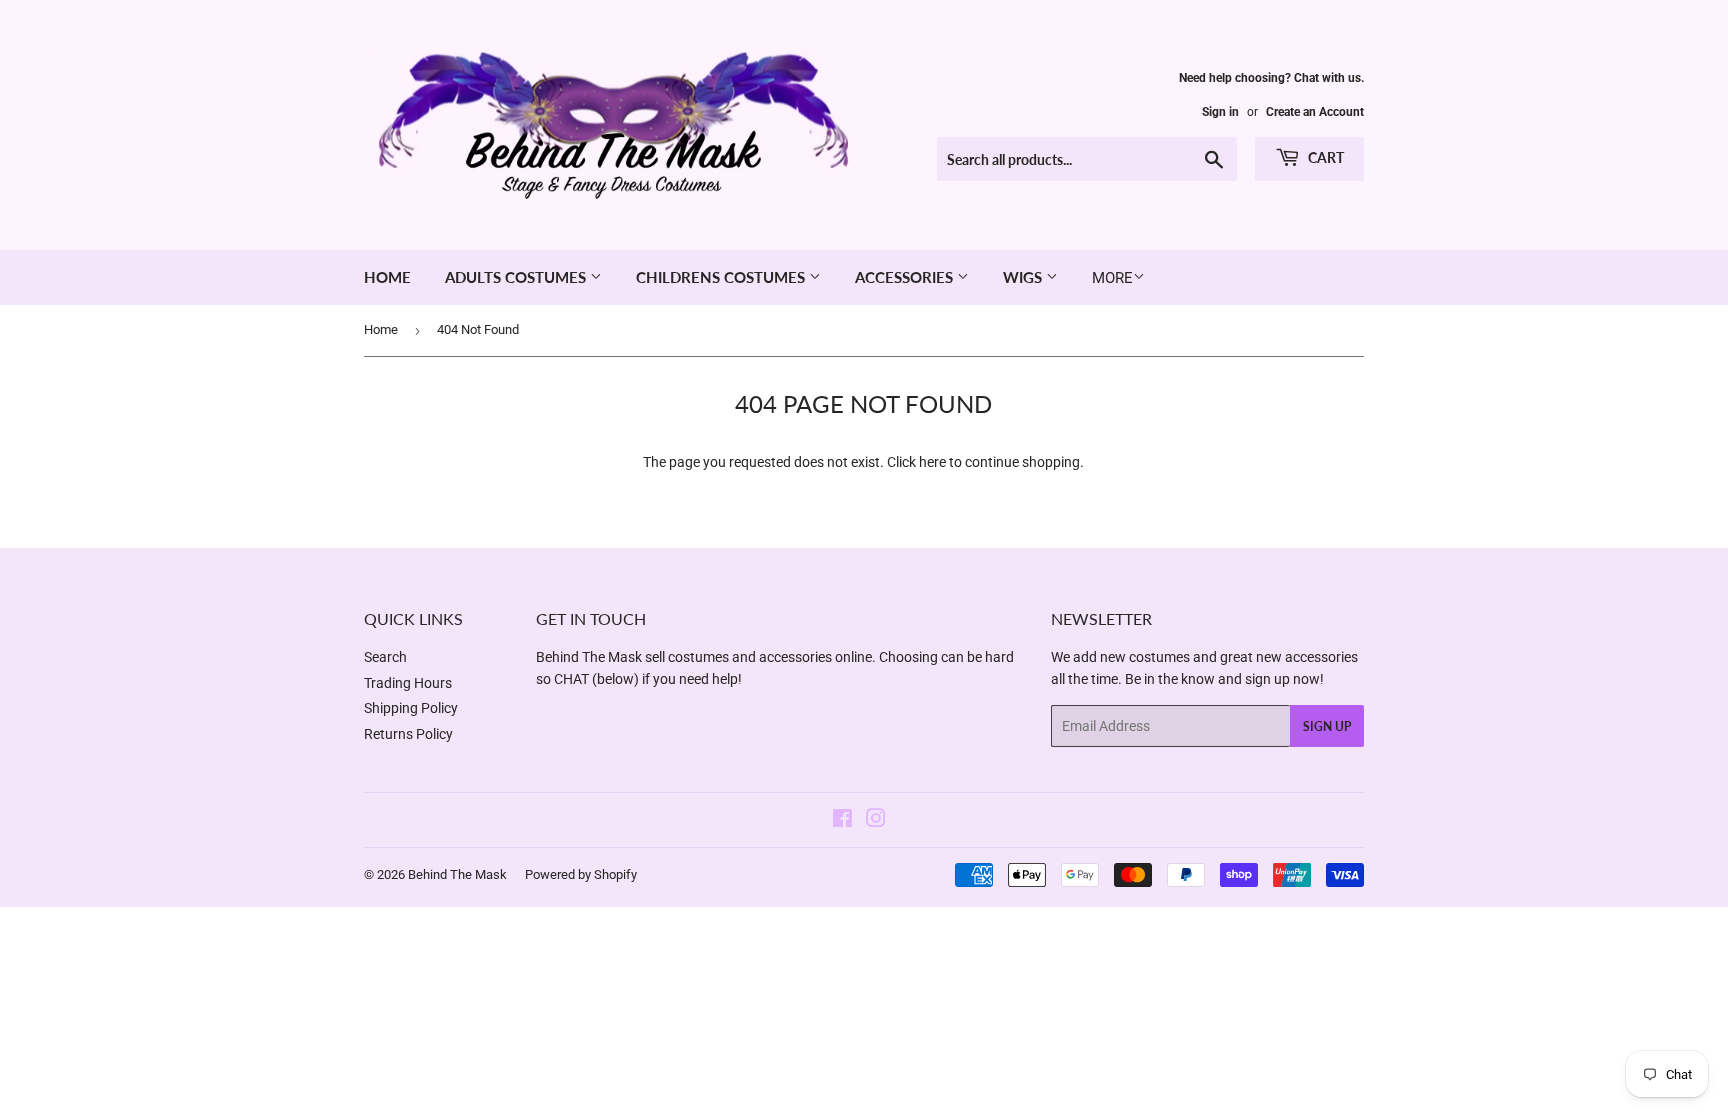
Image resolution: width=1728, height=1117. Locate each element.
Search (385, 657)
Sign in (1220, 112)
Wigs (1024, 277)
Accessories (906, 277)
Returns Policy (408, 734)
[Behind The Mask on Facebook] (842, 821)
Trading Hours (408, 683)
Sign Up (1327, 726)
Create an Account (1315, 112)
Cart (1324, 157)
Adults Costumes (517, 277)
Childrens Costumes (722, 277)
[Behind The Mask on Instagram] (876, 821)
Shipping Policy (411, 708)
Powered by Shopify (581, 874)
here (932, 462)
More (1112, 278)
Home (387, 277)
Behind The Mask (457, 874)
